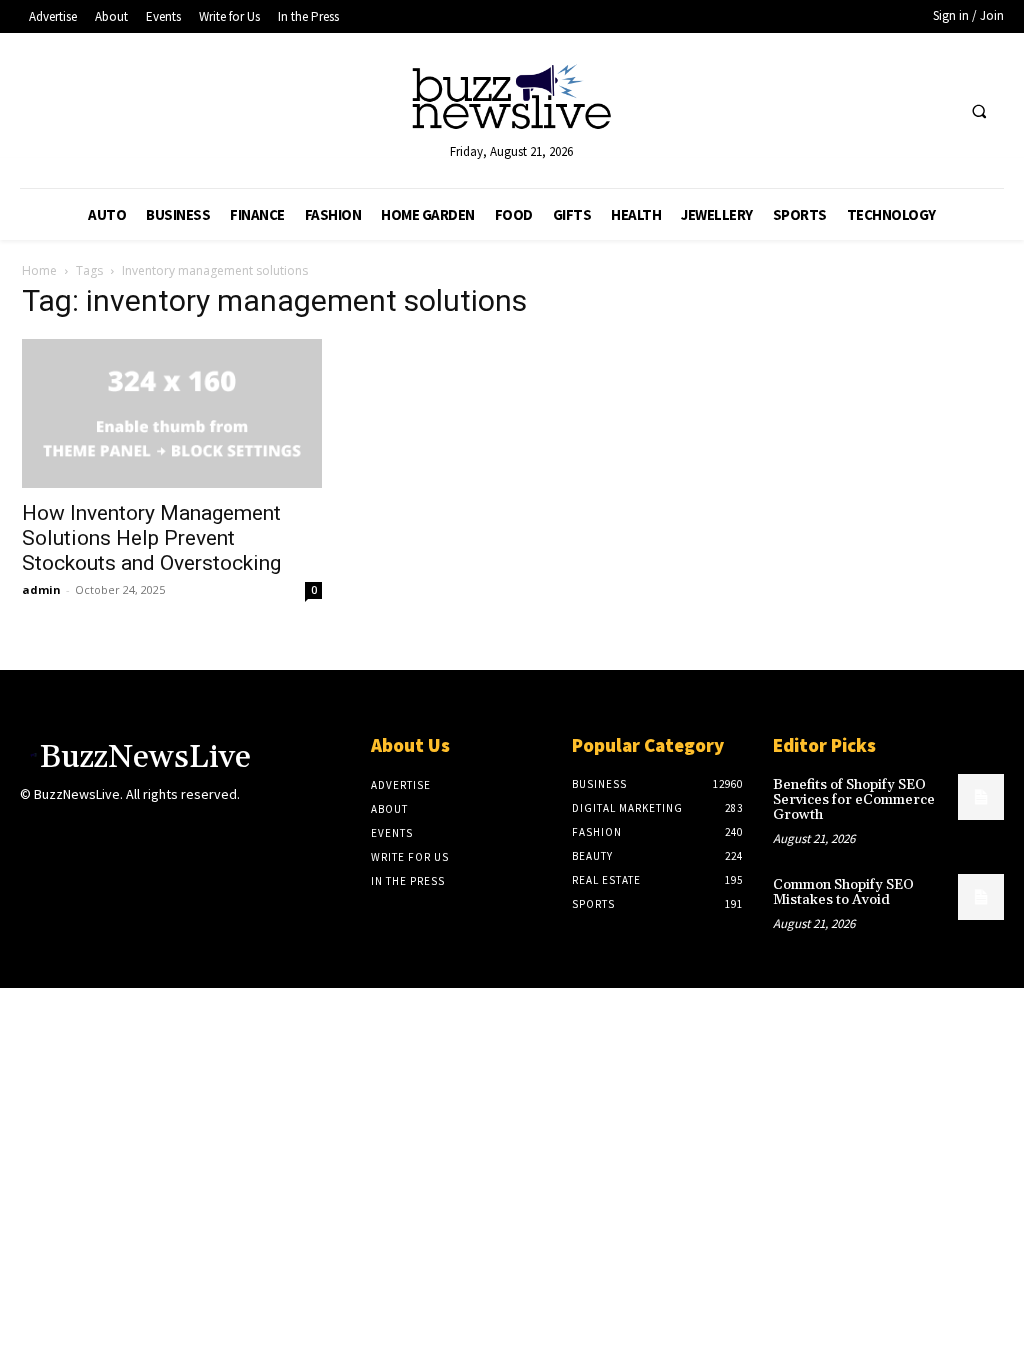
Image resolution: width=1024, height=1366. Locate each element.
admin (41, 589)
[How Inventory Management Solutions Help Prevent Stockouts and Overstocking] (172, 413)
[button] (979, 112)
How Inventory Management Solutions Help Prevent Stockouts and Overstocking (151, 538)
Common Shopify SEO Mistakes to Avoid (843, 892)
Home (39, 270)
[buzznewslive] (512, 101)
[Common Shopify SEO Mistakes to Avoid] (981, 897)
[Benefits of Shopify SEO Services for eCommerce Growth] (981, 797)
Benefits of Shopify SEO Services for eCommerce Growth (854, 800)
